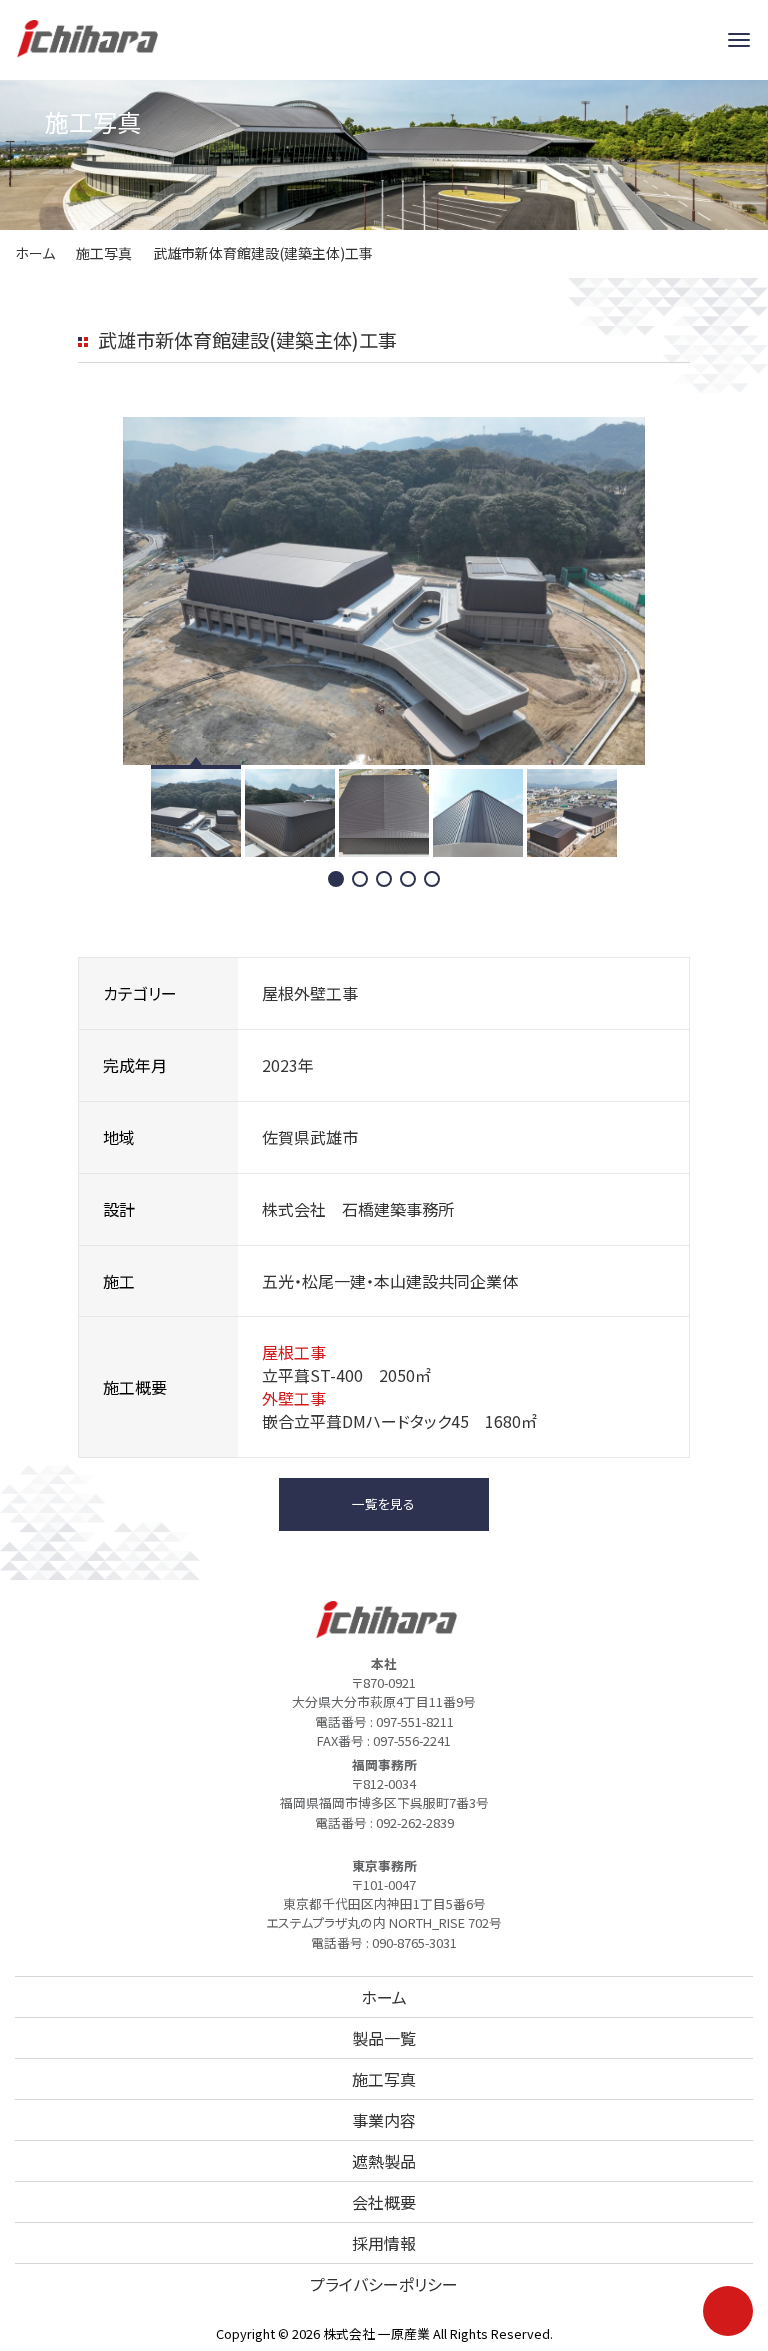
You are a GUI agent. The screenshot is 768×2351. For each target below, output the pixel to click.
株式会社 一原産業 (376, 2333)
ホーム (35, 253)
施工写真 (104, 253)
